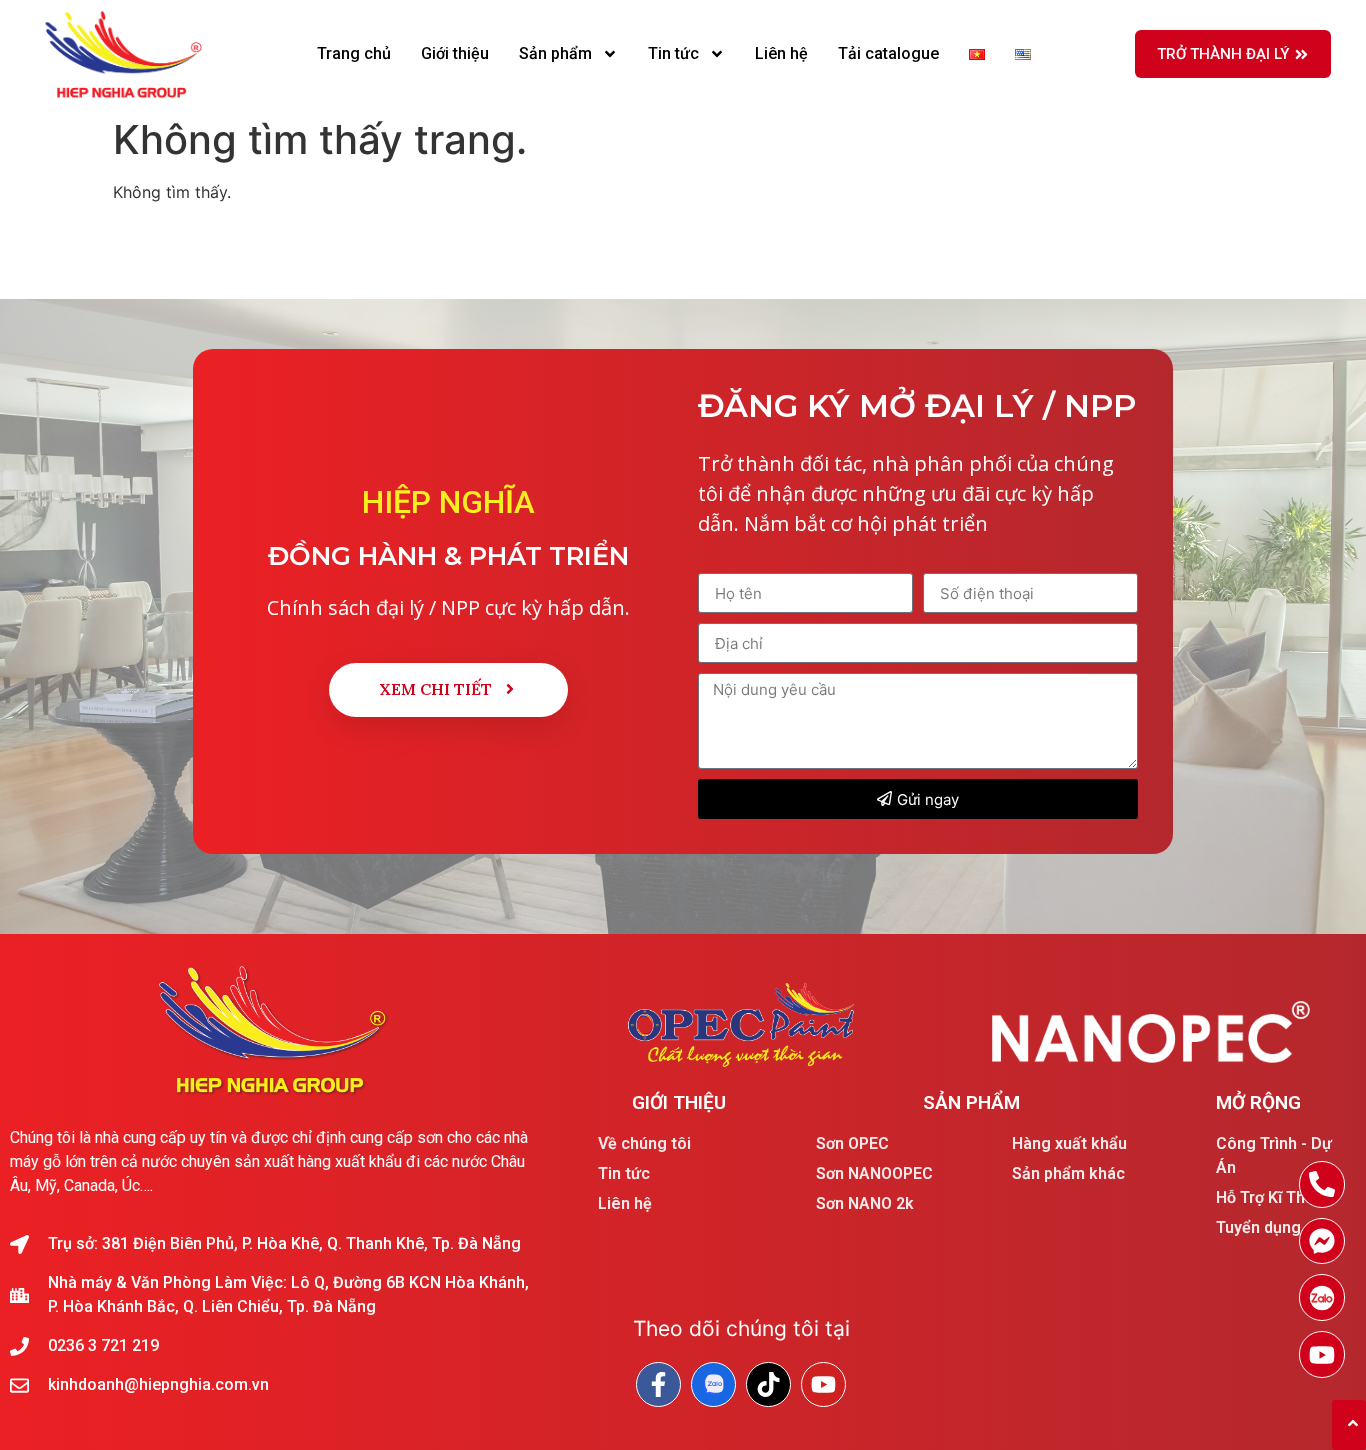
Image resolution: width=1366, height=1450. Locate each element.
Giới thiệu (455, 53)
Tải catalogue (888, 53)
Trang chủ (354, 53)
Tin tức (673, 53)
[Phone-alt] (1322, 1184)
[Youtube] (1322, 1354)
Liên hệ (781, 53)
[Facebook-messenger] (1322, 1241)
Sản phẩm (555, 53)
